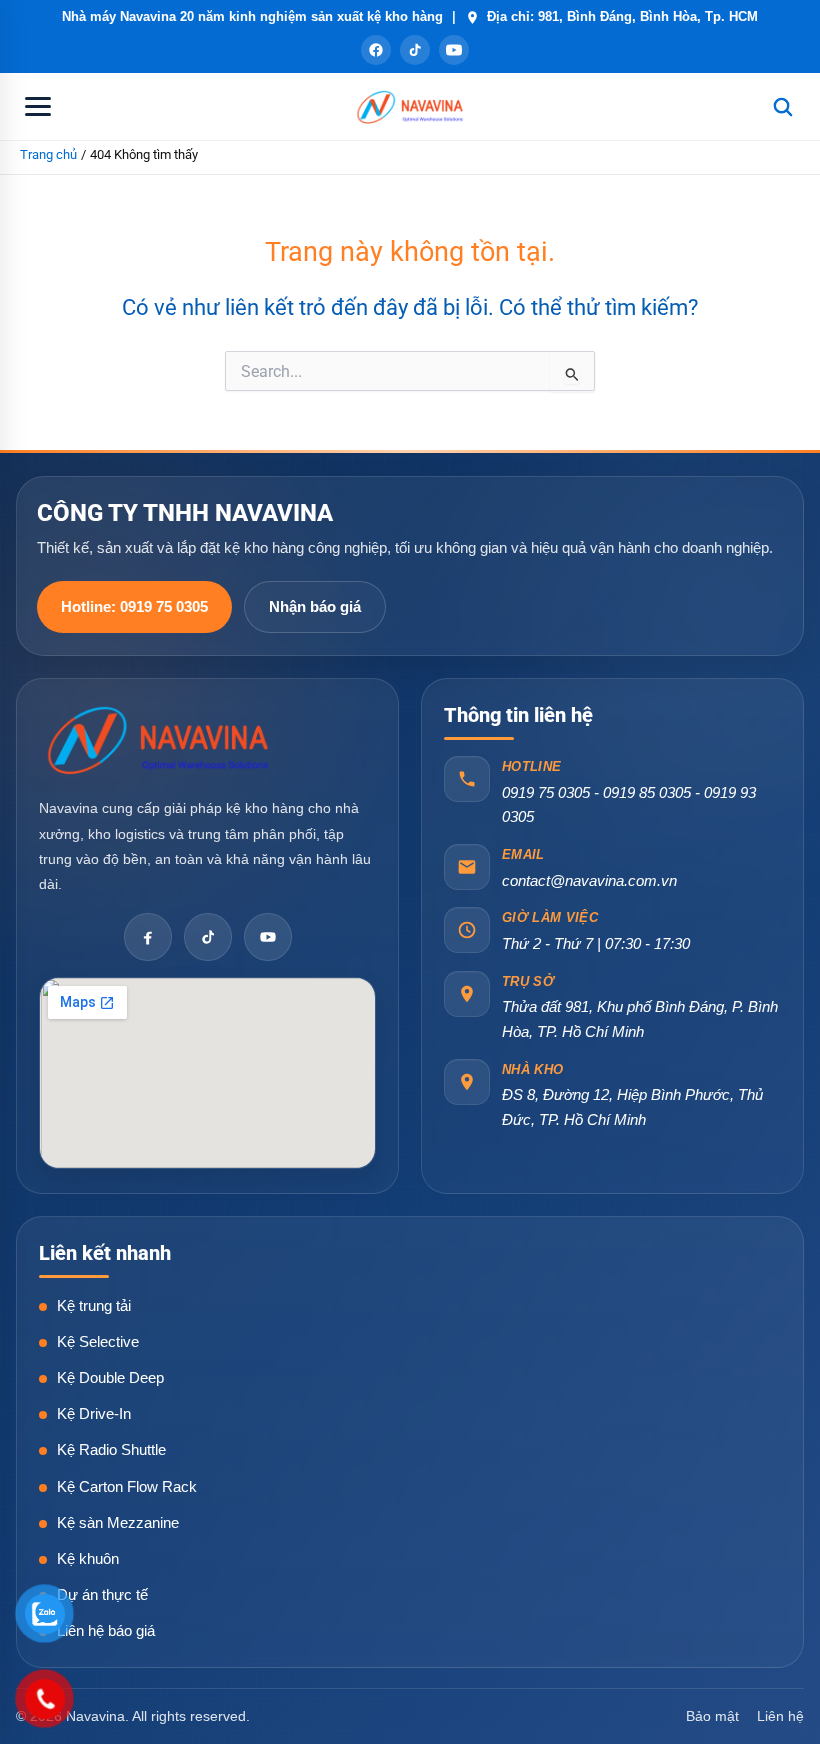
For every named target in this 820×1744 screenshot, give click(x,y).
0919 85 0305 (647, 792)
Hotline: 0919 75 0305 (134, 606)
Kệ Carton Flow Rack (127, 1486)
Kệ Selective (98, 1341)
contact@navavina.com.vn (589, 880)
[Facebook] (376, 50)
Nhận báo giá (315, 606)
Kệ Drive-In (94, 1413)
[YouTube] (454, 50)
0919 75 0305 (546, 792)
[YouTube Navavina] (268, 937)
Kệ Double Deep (110, 1377)
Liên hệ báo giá (106, 1630)
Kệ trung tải (94, 1305)
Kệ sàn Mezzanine (118, 1522)
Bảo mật (712, 1716)
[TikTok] (415, 50)
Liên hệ (780, 1716)
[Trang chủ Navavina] (159, 739)
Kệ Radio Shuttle (111, 1449)
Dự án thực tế (102, 1594)
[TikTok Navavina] (208, 937)
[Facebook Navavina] (148, 937)
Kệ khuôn (88, 1558)
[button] (38, 107)
